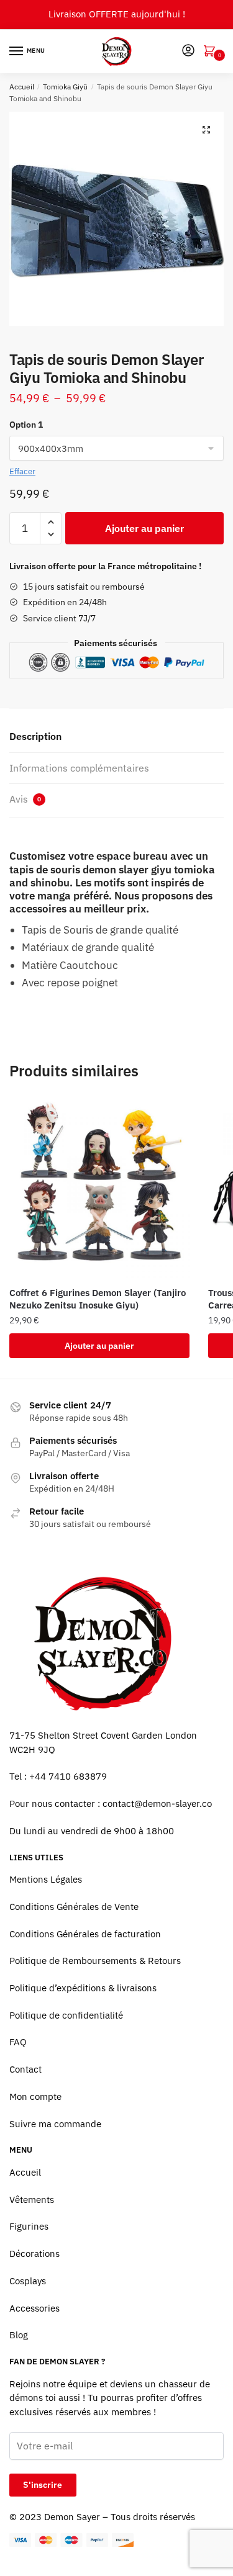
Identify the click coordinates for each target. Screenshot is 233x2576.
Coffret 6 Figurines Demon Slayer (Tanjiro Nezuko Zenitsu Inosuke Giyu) (98, 1299)
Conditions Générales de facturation (85, 1934)
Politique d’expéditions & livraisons (83, 1988)
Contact (25, 2069)
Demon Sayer (72, 2517)
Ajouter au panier (144, 528)
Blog (19, 2335)
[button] (206, 130)
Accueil (22, 87)
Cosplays (28, 2281)
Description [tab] (35, 736)
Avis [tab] (25, 799)
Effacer (22, 471)
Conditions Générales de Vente (74, 1907)
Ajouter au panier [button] (99, 1346)
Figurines (29, 2226)
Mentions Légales (46, 1879)
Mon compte (35, 2096)
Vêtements (32, 2200)
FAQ (18, 2042)
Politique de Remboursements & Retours (95, 1961)
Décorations (34, 2254)
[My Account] (188, 51)
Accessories (34, 2308)
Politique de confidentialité (66, 2015)
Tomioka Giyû (65, 87)
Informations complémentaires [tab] (79, 768)
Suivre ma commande (55, 2124)
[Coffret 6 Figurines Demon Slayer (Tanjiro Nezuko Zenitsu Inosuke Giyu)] (99, 1188)
